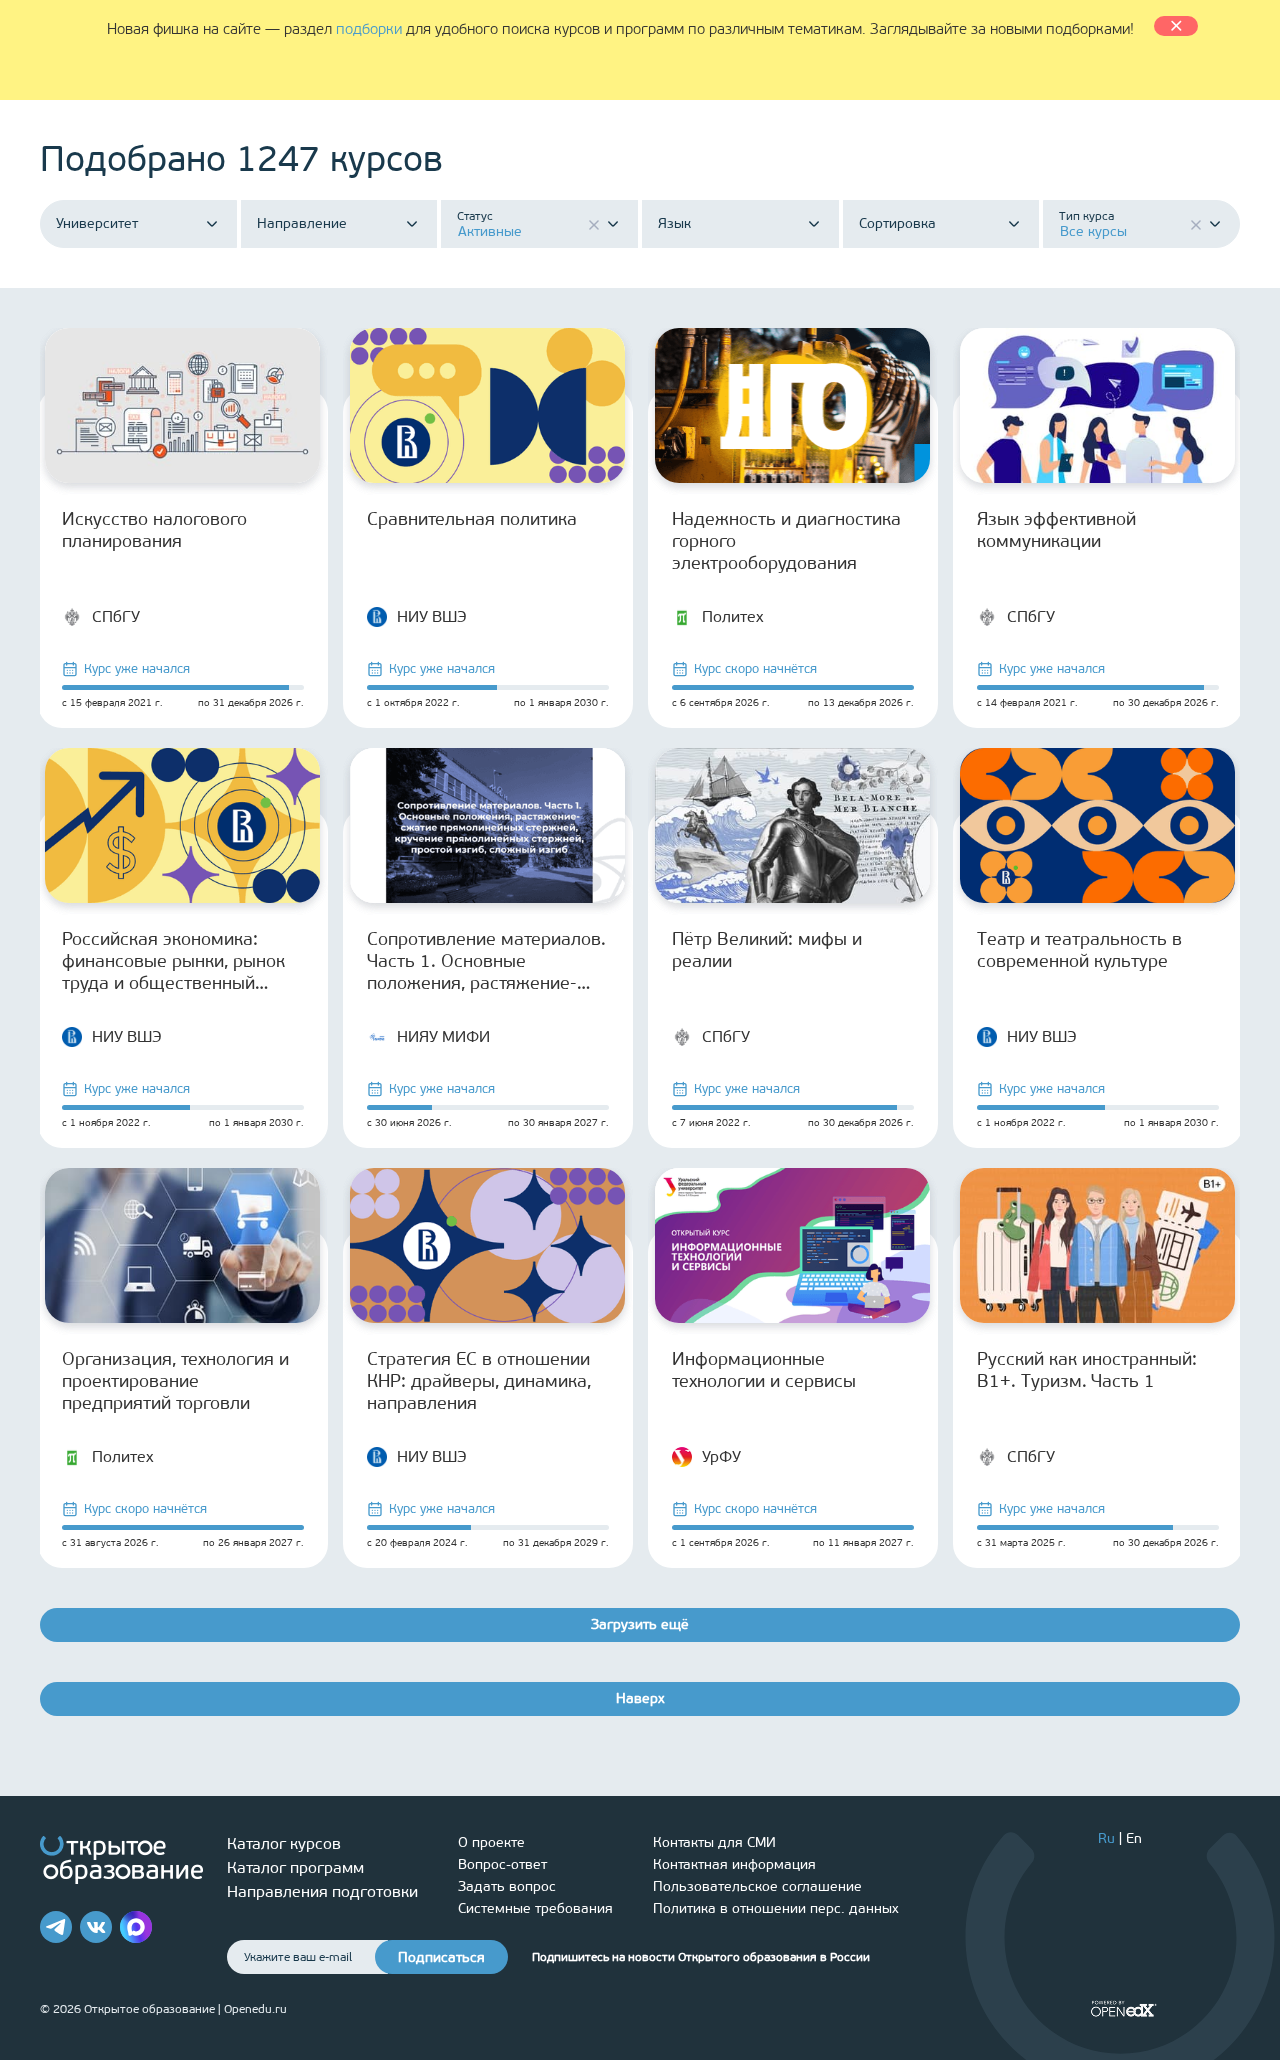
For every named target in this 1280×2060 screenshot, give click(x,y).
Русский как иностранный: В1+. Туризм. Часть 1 (1087, 1370)
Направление (302, 224)
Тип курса (1086, 216)
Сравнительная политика (472, 519)
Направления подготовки (322, 1891)
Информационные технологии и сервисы (764, 1370)
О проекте (491, 1842)
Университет (97, 224)
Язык (674, 224)
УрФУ (721, 1456)
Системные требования (535, 1908)
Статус (475, 216)
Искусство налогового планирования (154, 530)
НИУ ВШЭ (432, 616)
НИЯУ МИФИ (443, 1036)
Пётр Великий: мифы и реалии (767, 950)
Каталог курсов (284, 1843)
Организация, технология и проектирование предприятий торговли (175, 1381)
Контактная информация (734, 1864)
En (1134, 1838)
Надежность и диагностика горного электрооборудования (786, 541)
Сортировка (897, 224)
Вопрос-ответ (502, 1864)
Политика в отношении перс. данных (776, 1908)
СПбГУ (116, 616)
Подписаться (441, 1957)
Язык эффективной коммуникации (1056, 530)
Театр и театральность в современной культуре (1079, 950)
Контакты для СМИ (714, 1842)
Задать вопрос (507, 1886)
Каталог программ (295, 1867)
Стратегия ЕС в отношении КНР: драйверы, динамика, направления (479, 1381)
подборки (369, 29)
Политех (733, 616)
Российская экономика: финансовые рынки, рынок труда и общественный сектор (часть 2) (173, 961)
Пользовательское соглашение (757, 1886)
